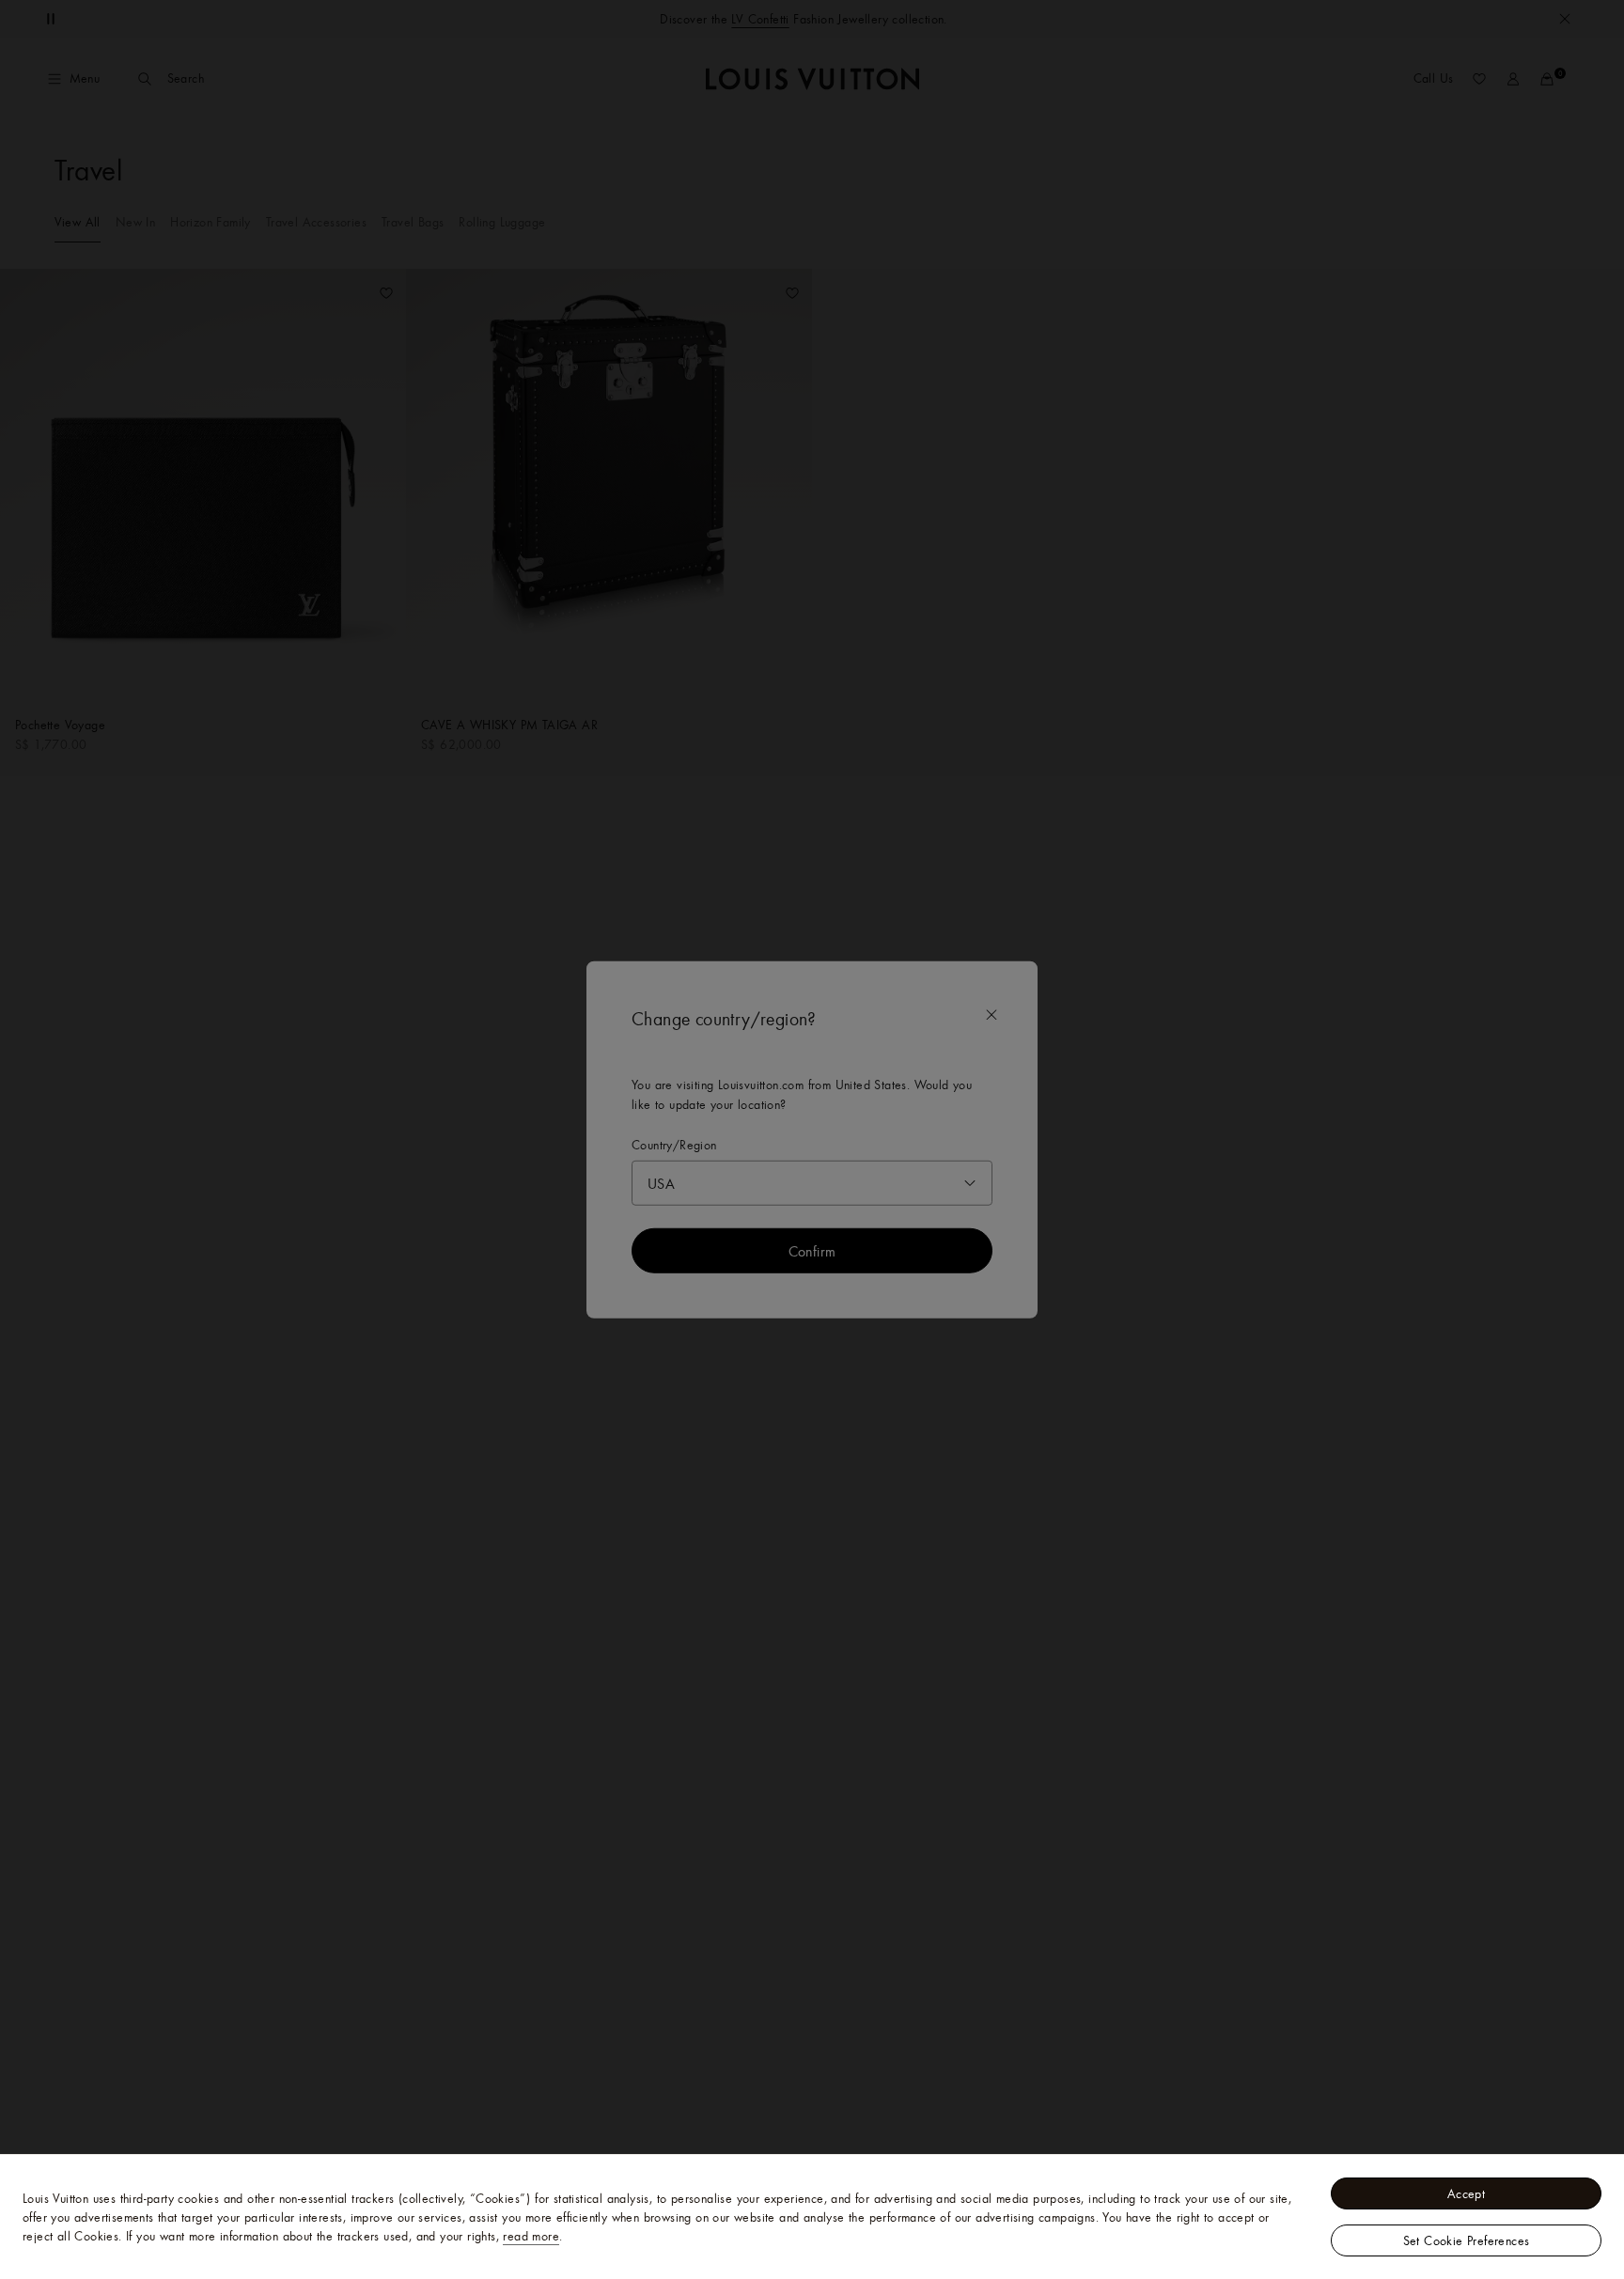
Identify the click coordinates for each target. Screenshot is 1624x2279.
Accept (1466, 2193)
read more (531, 2236)
